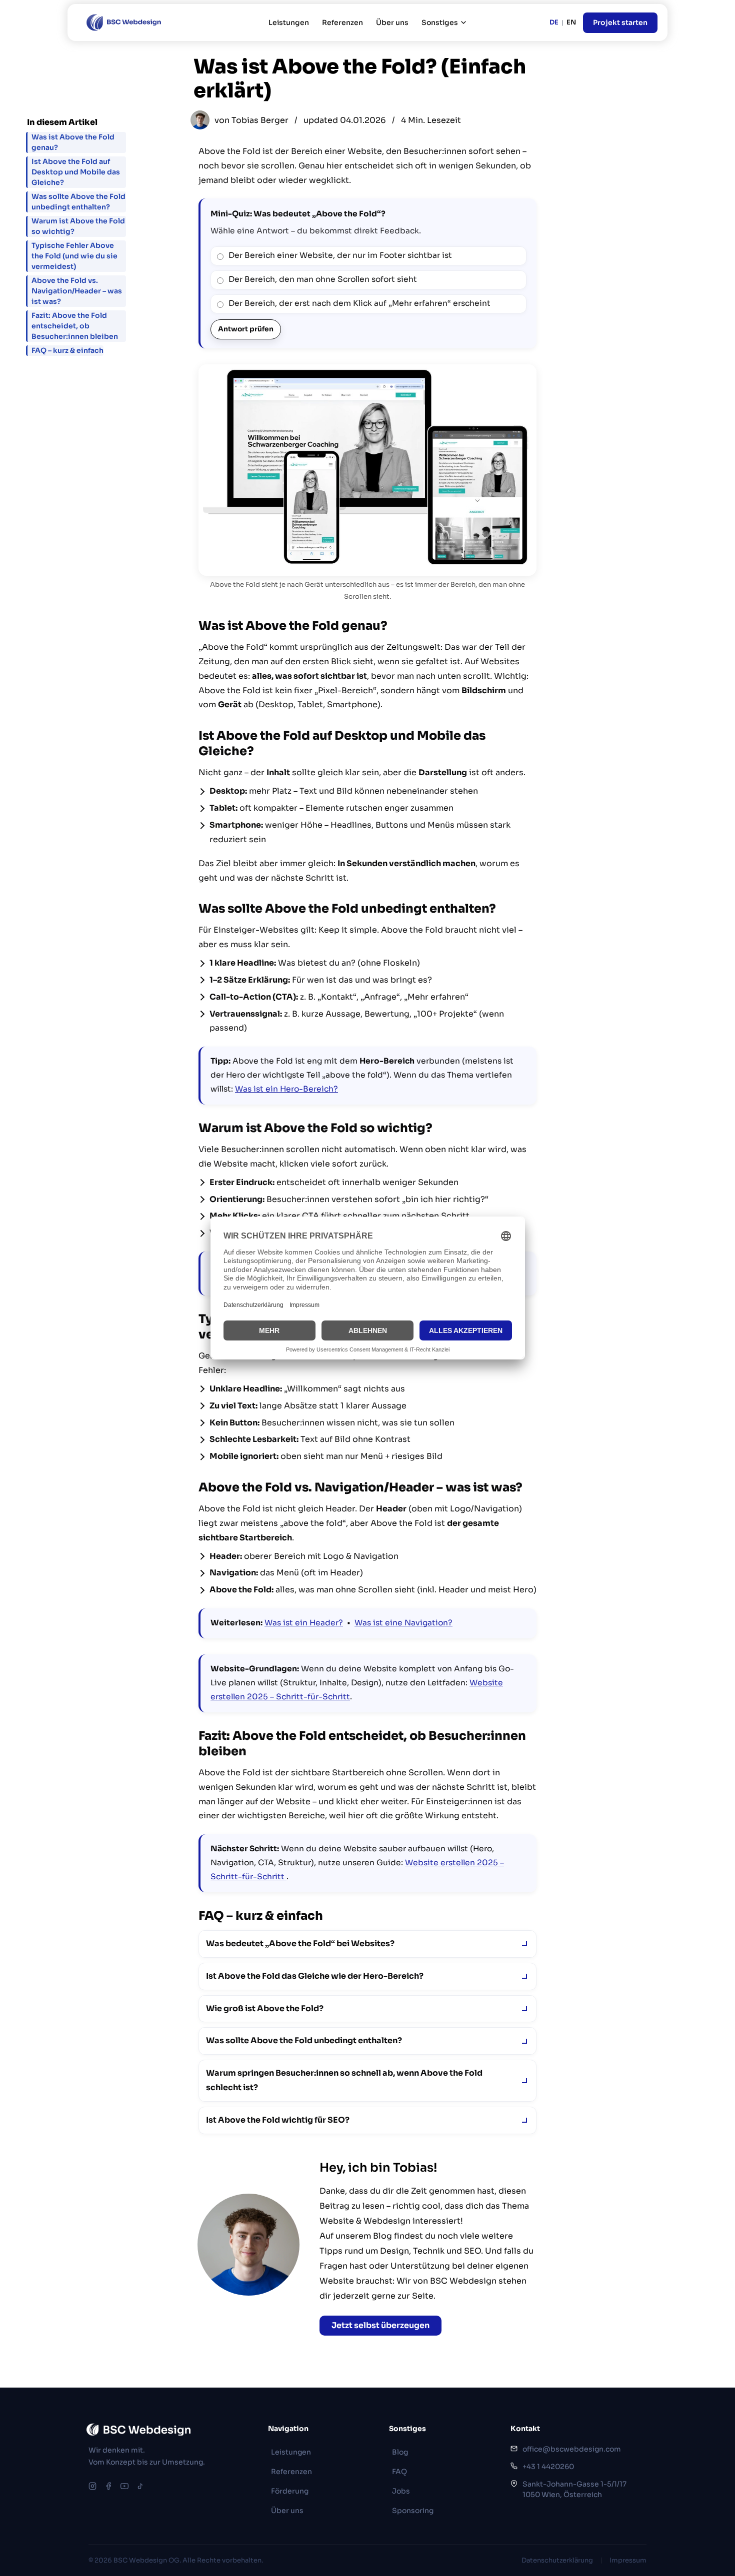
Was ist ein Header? (304, 1623)
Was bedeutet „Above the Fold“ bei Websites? (300, 1943)
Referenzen (342, 22)
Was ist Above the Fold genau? (73, 142)
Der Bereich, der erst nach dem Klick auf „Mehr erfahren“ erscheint (359, 303)
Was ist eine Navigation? (403, 1623)
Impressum (628, 2560)
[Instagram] (92, 2486)
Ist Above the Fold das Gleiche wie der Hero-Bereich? (315, 1976)
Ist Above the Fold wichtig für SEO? (278, 2120)
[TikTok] (140, 2486)
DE (554, 22)
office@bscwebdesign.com (572, 2449)
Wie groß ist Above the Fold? (265, 2008)
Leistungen (289, 22)
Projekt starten (620, 22)
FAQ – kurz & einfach (67, 350)
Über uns (392, 22)
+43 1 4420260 (548, 2467)
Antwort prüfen (246, 329)
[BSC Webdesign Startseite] (122, 22)
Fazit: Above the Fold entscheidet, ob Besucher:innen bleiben (75, 326)
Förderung (290, 2491)
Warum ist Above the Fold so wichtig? (78, 226)
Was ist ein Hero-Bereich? (286, 1089)
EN (571, 22)
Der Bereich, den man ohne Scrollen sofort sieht (323, 279)
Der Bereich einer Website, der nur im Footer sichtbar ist (340, 255)
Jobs (401, 2491)
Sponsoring (413, 2511)
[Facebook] (108, 2486)
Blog (400, 2452)
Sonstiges (440, 22)
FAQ (399, 2472)
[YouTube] (124, 2486)
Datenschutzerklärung (557, 2560)
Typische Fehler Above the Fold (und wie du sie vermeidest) (74, 256)
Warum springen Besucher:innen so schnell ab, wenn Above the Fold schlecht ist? (344, 2080)
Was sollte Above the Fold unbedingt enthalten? (304, 2040)
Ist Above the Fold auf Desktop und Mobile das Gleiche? (76, 172)
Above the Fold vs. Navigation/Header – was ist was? (77, 291)
